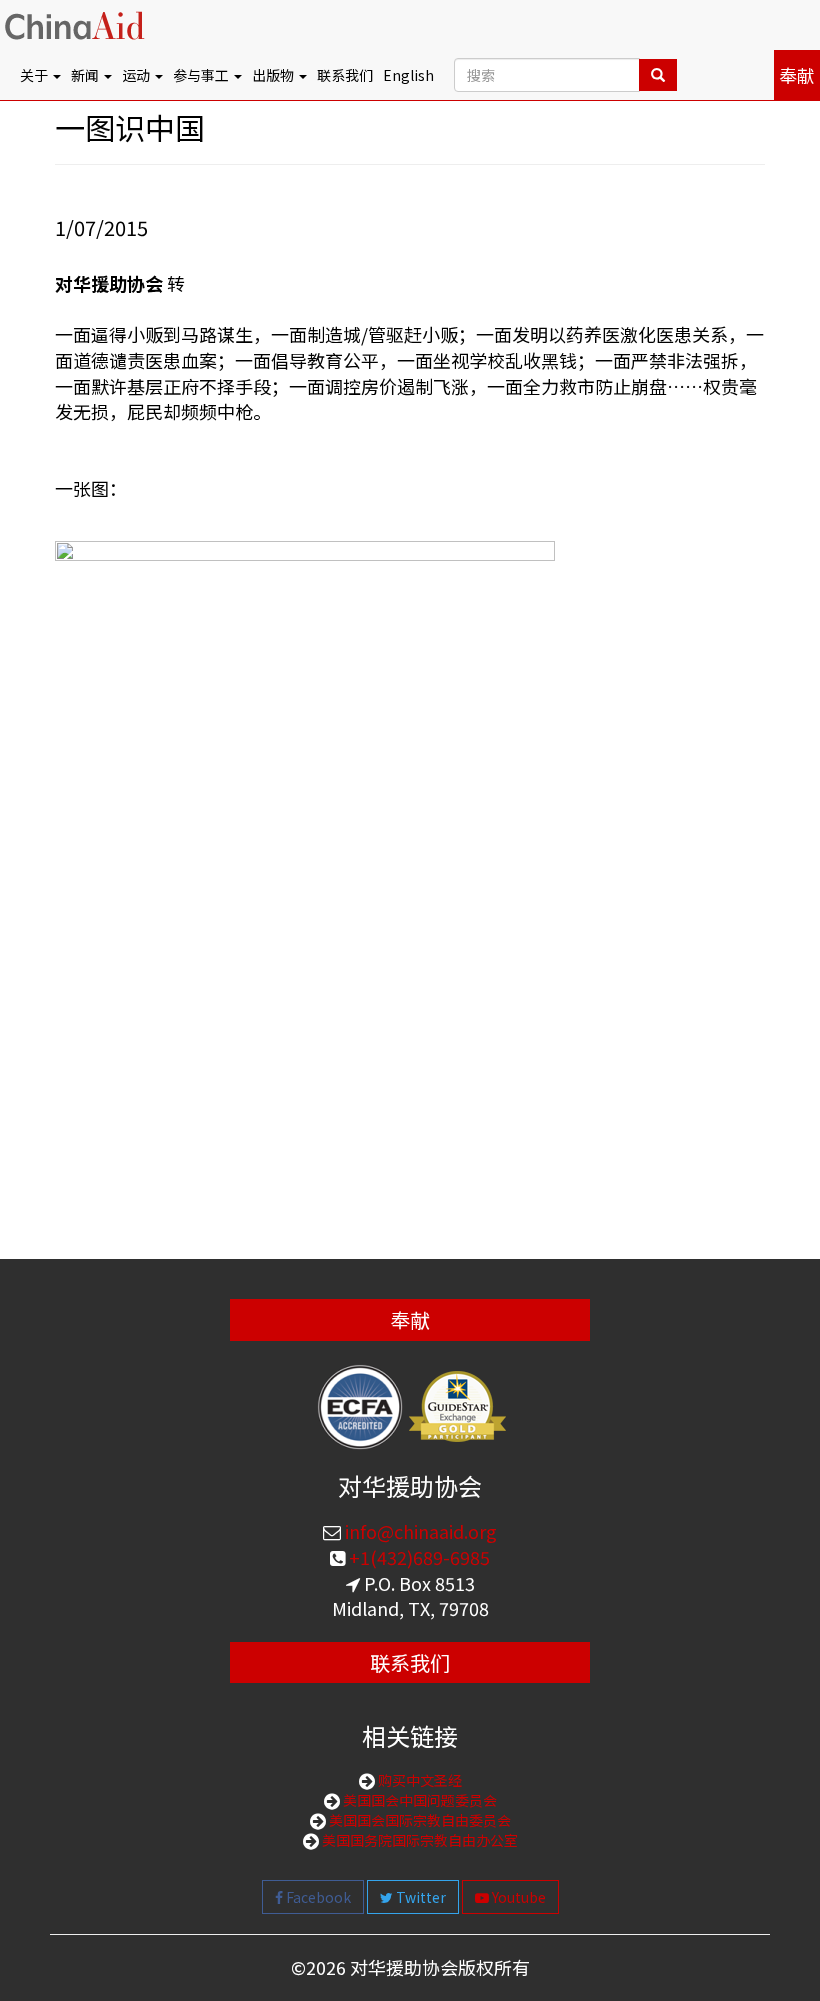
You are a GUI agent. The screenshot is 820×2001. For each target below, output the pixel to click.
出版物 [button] (274, 75)
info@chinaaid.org (419, 1531)
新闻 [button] (86, 75)
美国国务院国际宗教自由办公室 (418, 1840)
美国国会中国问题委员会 (418, 1800)
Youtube (517, 1897)
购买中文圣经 (418, 1780)
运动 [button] (137, 75)
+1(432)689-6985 (417, 1557)
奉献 (797, 75)
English (408, 75)
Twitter (419, 1897)
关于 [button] (35, 75)
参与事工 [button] (202, 75)
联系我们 (345, 75)
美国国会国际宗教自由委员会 (418, 1820)
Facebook (317, 1897)
